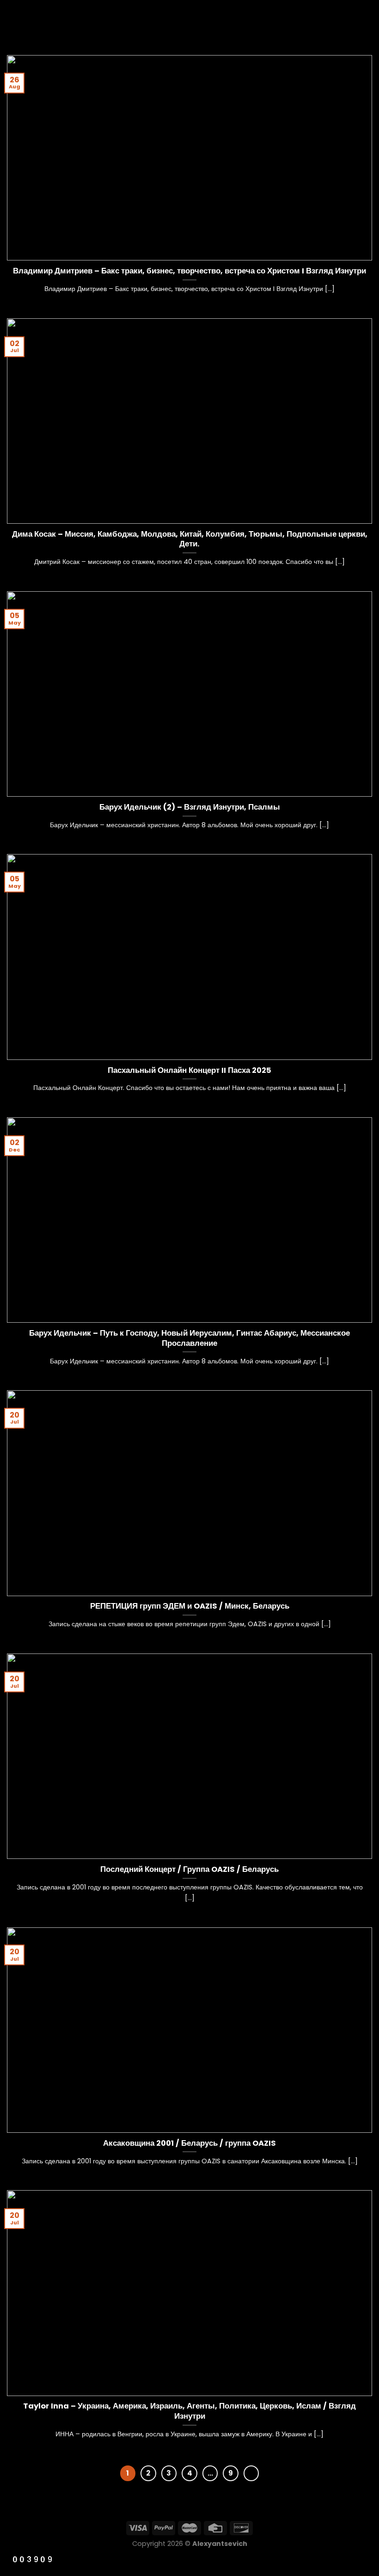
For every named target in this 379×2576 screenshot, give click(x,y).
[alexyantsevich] (189, 21)
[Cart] (367, 21)
